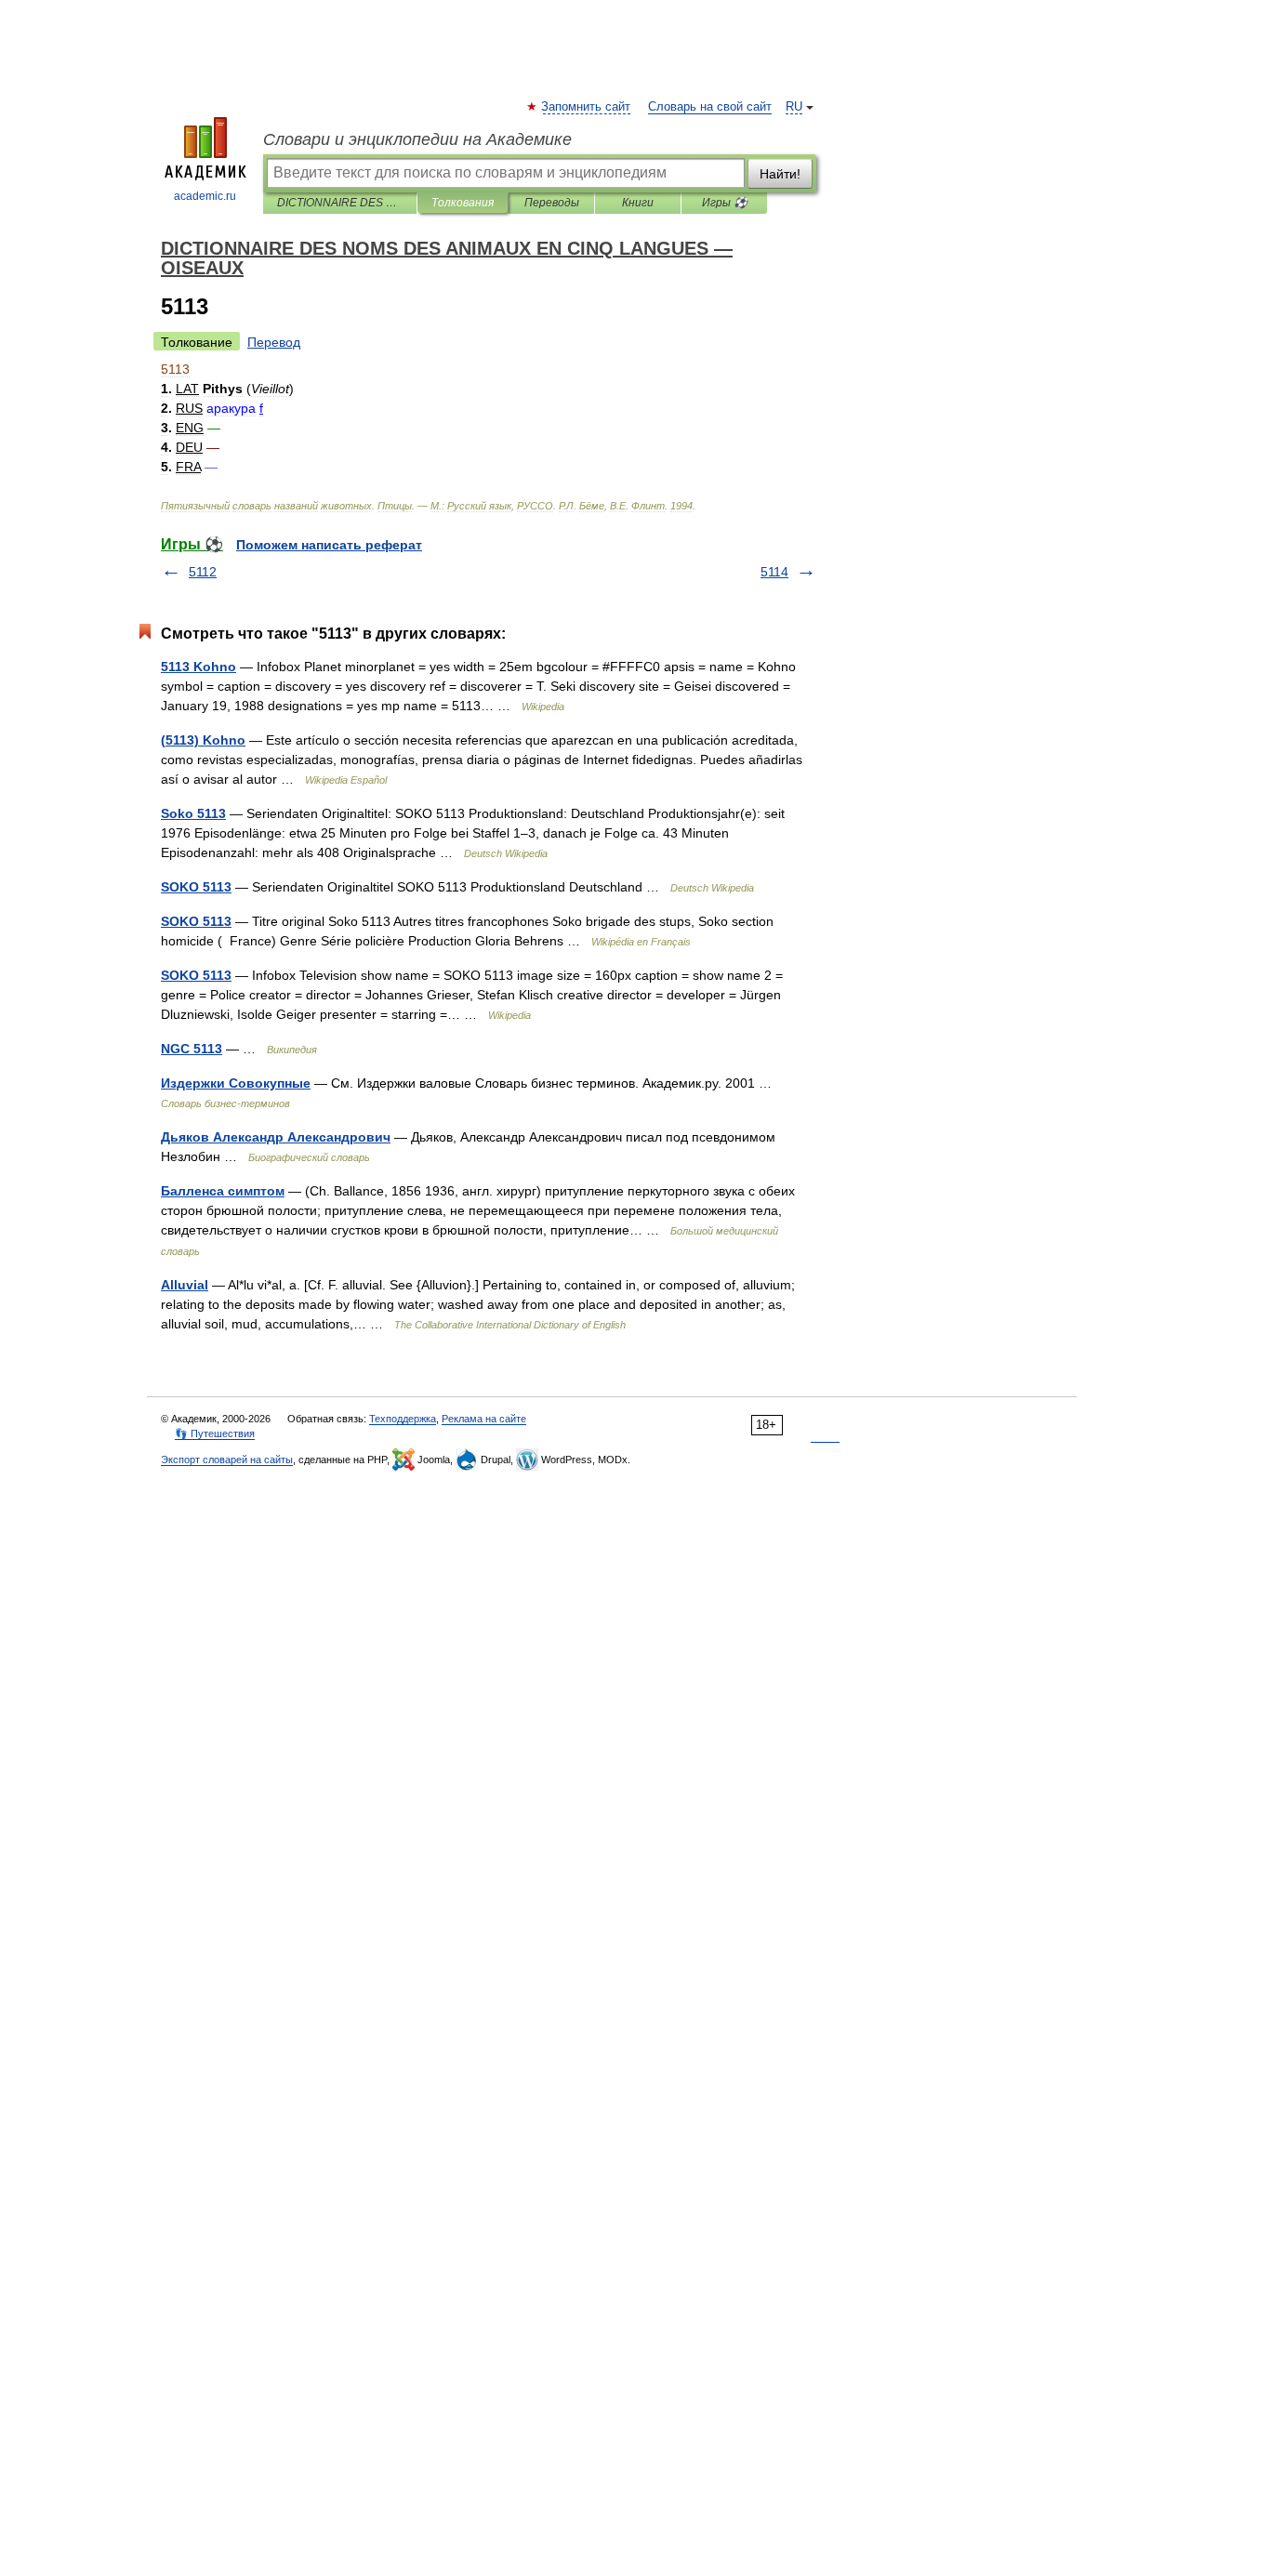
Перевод (274, 342)
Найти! (780, 174)
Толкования (463, 203)
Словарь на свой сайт (710, 107)
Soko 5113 (193, 813)
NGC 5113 (192, 1049)
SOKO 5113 (196, 887)
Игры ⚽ (725, 203)
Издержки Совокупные (236, 1083)
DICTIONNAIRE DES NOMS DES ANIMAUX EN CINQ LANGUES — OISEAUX (340, 203)
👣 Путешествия (215, 1433)
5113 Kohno (198, 667)
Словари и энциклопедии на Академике (417, 139)
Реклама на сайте (484, 1419)
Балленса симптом (223, 1191)
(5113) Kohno (203, 740)
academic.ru (205, 196)
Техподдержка (403, 1419)
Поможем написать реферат (329, 545)
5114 (774, 572)
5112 (203, 572)
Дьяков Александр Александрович (276, 1137)
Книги (638, 203)
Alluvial (185, 1285)
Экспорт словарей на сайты (227, 1460)
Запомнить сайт (587, 107)
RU (794, 107)
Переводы (552, 203)
